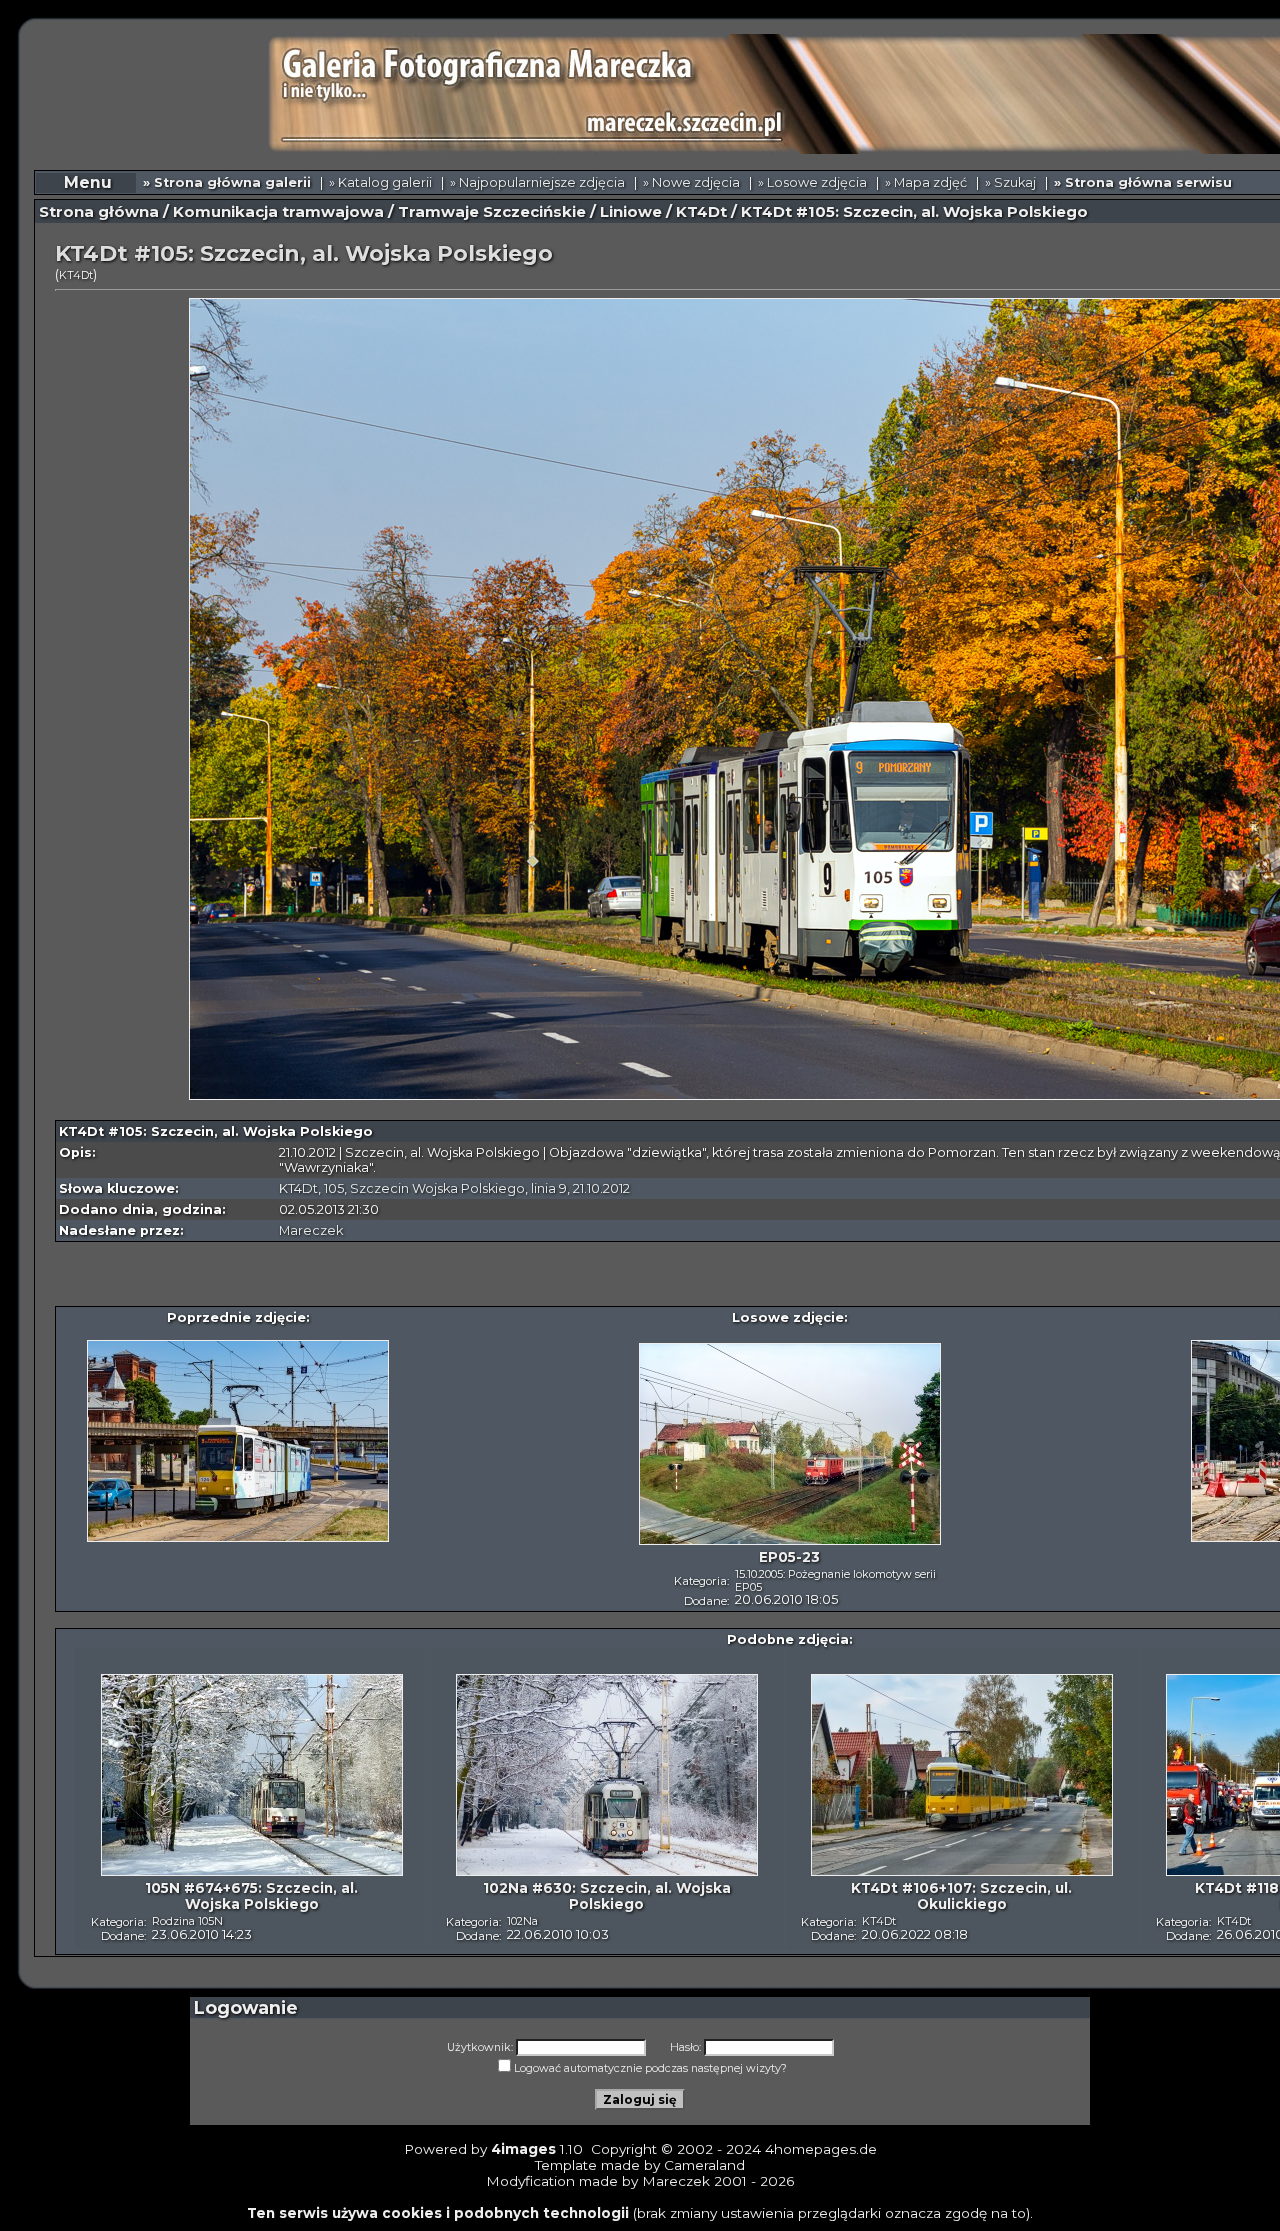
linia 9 (549, 1188)
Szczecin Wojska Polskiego (437, 1188)
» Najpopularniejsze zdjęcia (537, 182)
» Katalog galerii (380, 182)
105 (334, 1188)
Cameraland (704, 2165)
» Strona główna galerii (227, 182)
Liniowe (631, 212)
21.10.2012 (601, 1188)
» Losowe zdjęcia (812, 182)
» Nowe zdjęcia (691, 182)
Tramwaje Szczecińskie (492, 212)
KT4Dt (701, 212)
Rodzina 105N (187, 1921)
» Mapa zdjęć (926, 182)
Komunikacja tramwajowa (278, 212)
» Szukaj (1010, 182)
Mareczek (311, 1230)
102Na (522, 1921)
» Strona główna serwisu (1143, 182)
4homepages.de (821, 2149)
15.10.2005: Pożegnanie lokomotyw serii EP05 (835, 1580)
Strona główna (99, 212)
